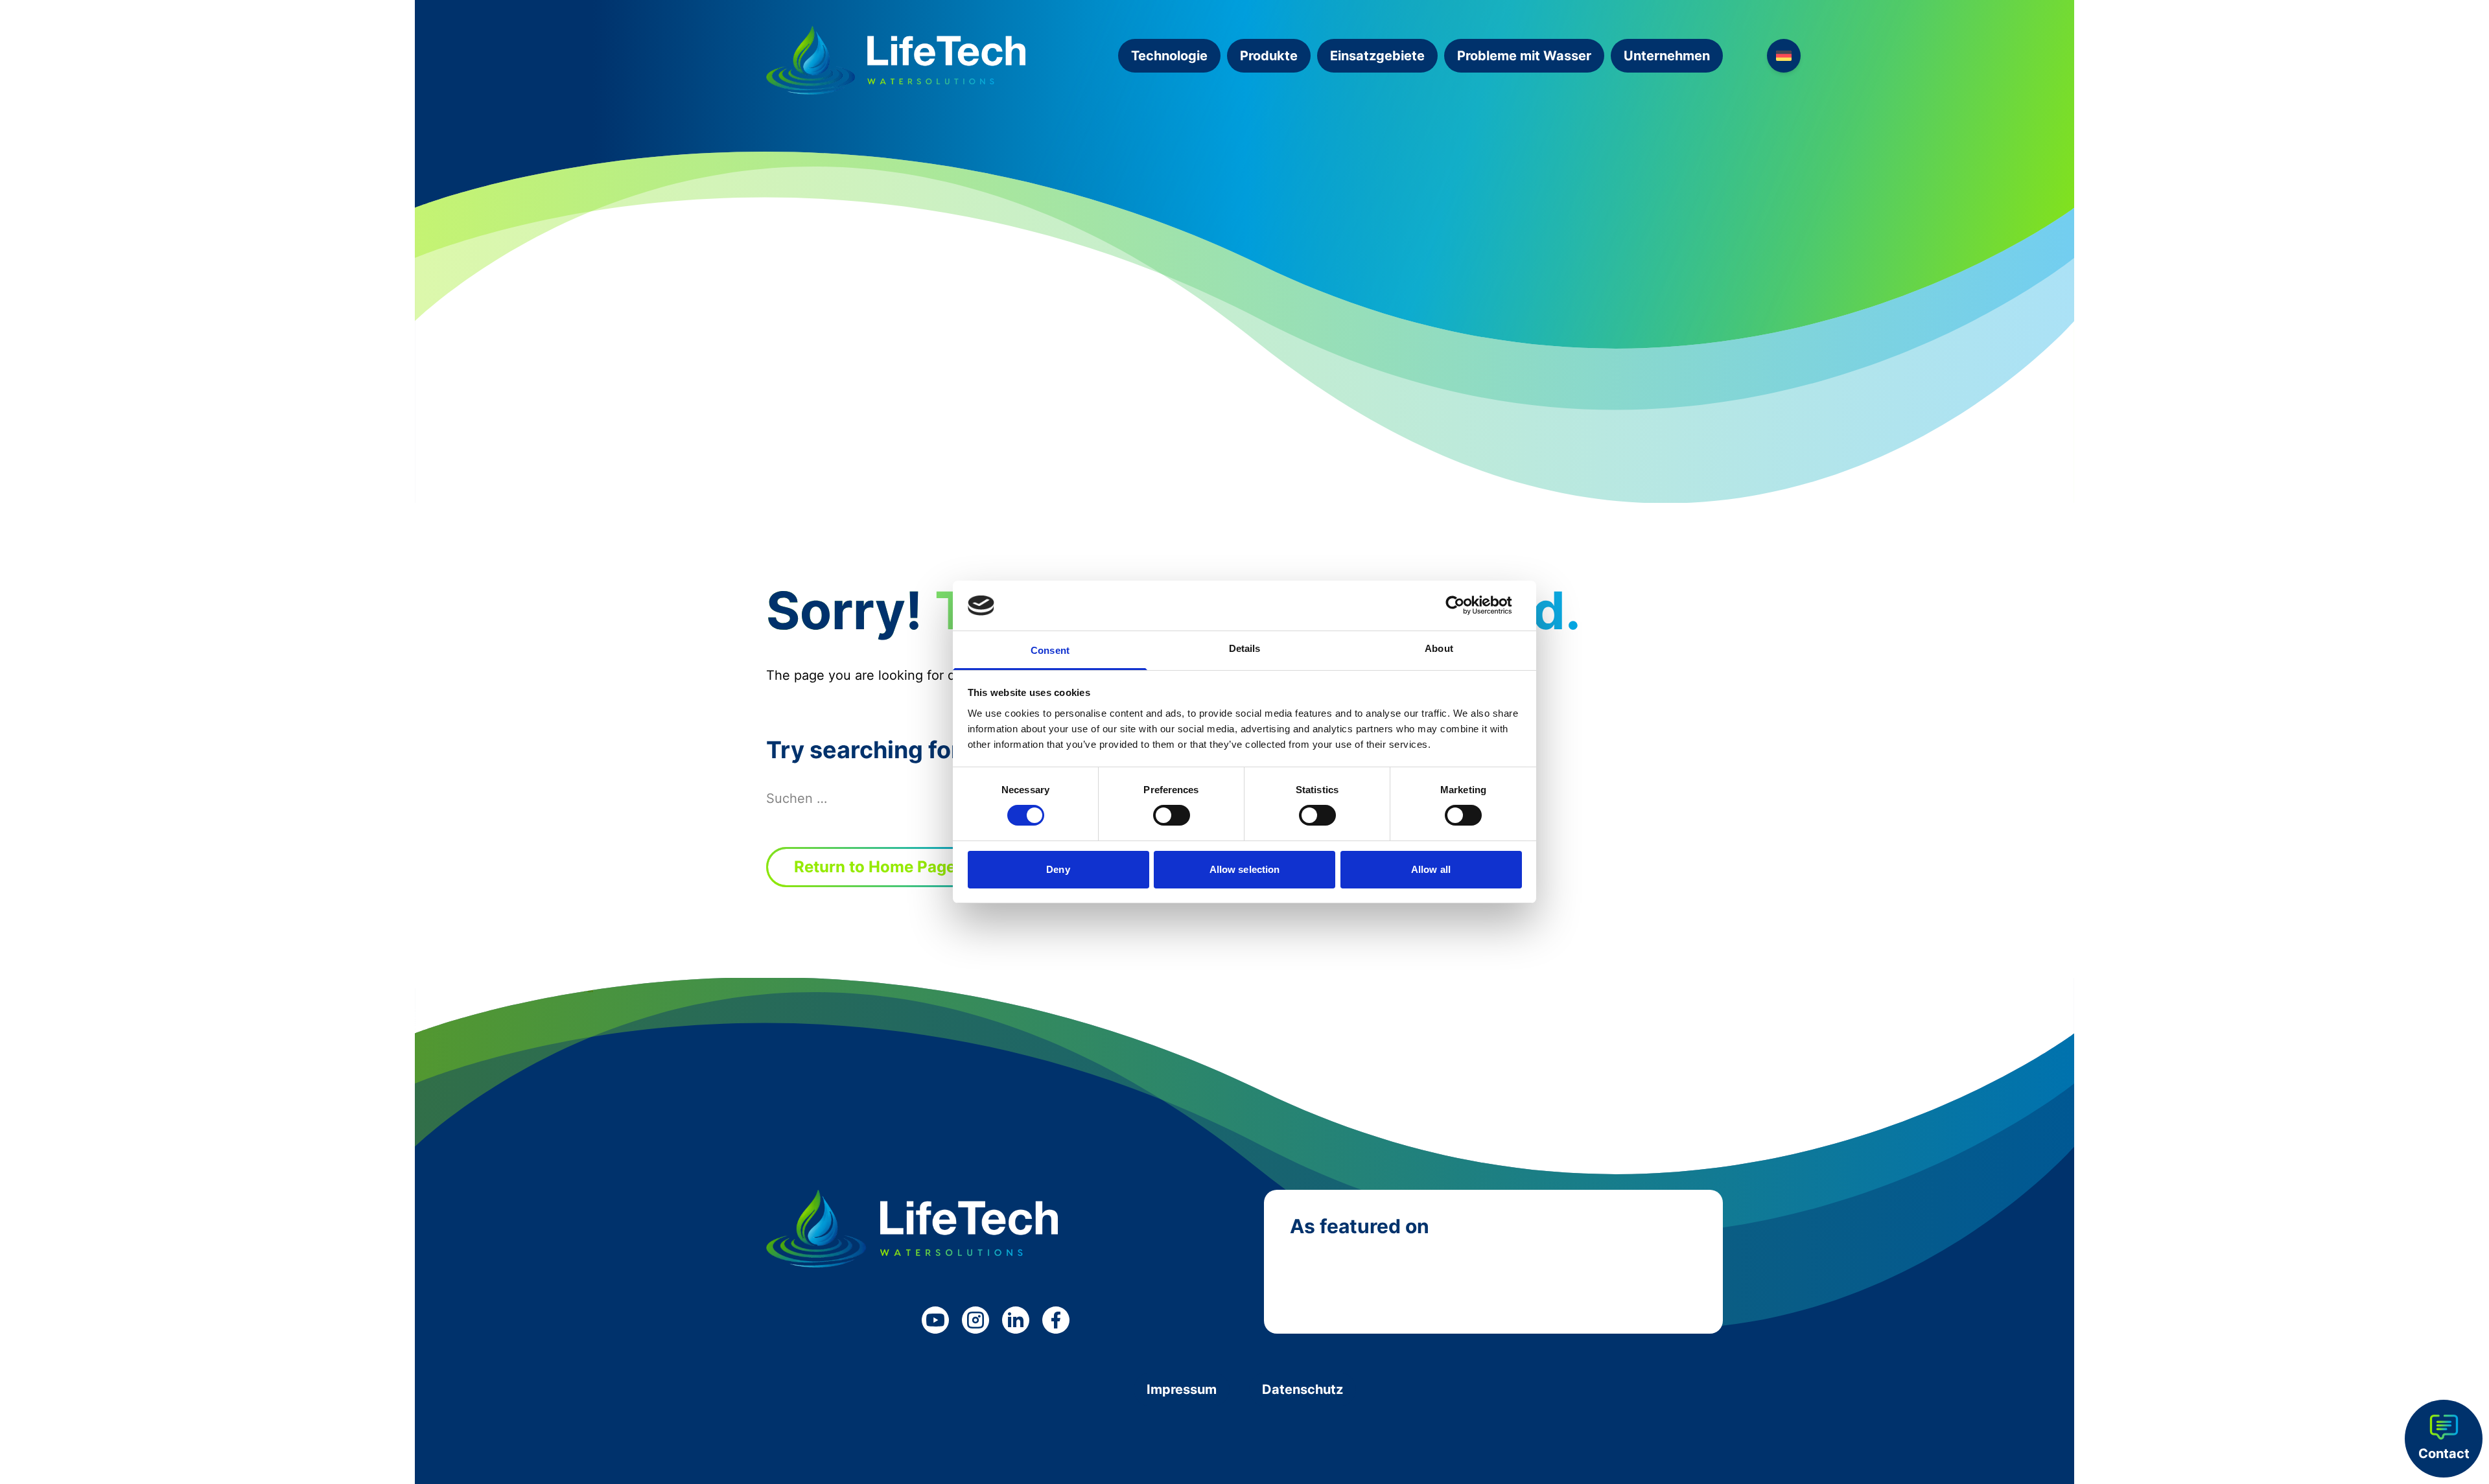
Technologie (1169, 56)
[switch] (1172, 815)
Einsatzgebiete (1377, 56)
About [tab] (1439, 648)
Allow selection (1245, 869)
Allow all (1431, 869)
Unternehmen (1667, 56)
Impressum (1182, 1389)
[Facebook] (1056, 1320)
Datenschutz (1303, 1389)
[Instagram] (976, 1320)
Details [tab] (1245, 648)
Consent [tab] (1050, 650)
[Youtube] (935, 1320)
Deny (1058, 869)
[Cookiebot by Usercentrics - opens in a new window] (1465, 605)
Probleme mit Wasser (1524, 56)
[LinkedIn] (1016, 1320)
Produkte (1269, 56)
